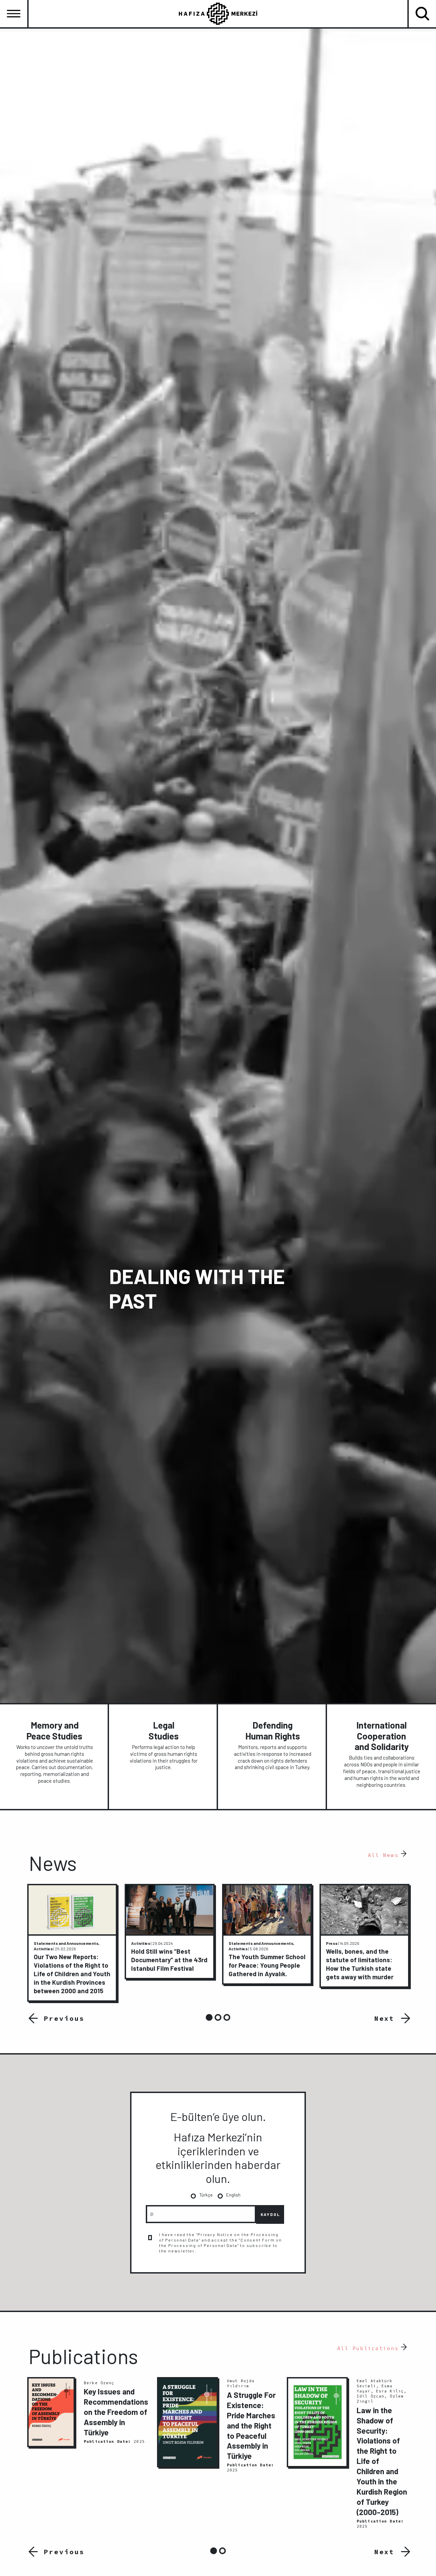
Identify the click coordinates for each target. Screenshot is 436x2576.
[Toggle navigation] (14, 14)
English (233, 2195)
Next (385, 2018)
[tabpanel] (72, 1943)
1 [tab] (209, 2017)
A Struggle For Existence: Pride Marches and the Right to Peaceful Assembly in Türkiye (251, 2425)
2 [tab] (218, 2017)
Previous (62, 2018)
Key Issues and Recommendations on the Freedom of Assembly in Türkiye (116, 2412)
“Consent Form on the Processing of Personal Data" (221, 2243)
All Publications (368, 2348)
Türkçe (206, 2195)
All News (383, 1855)
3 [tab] (227, 2017)
